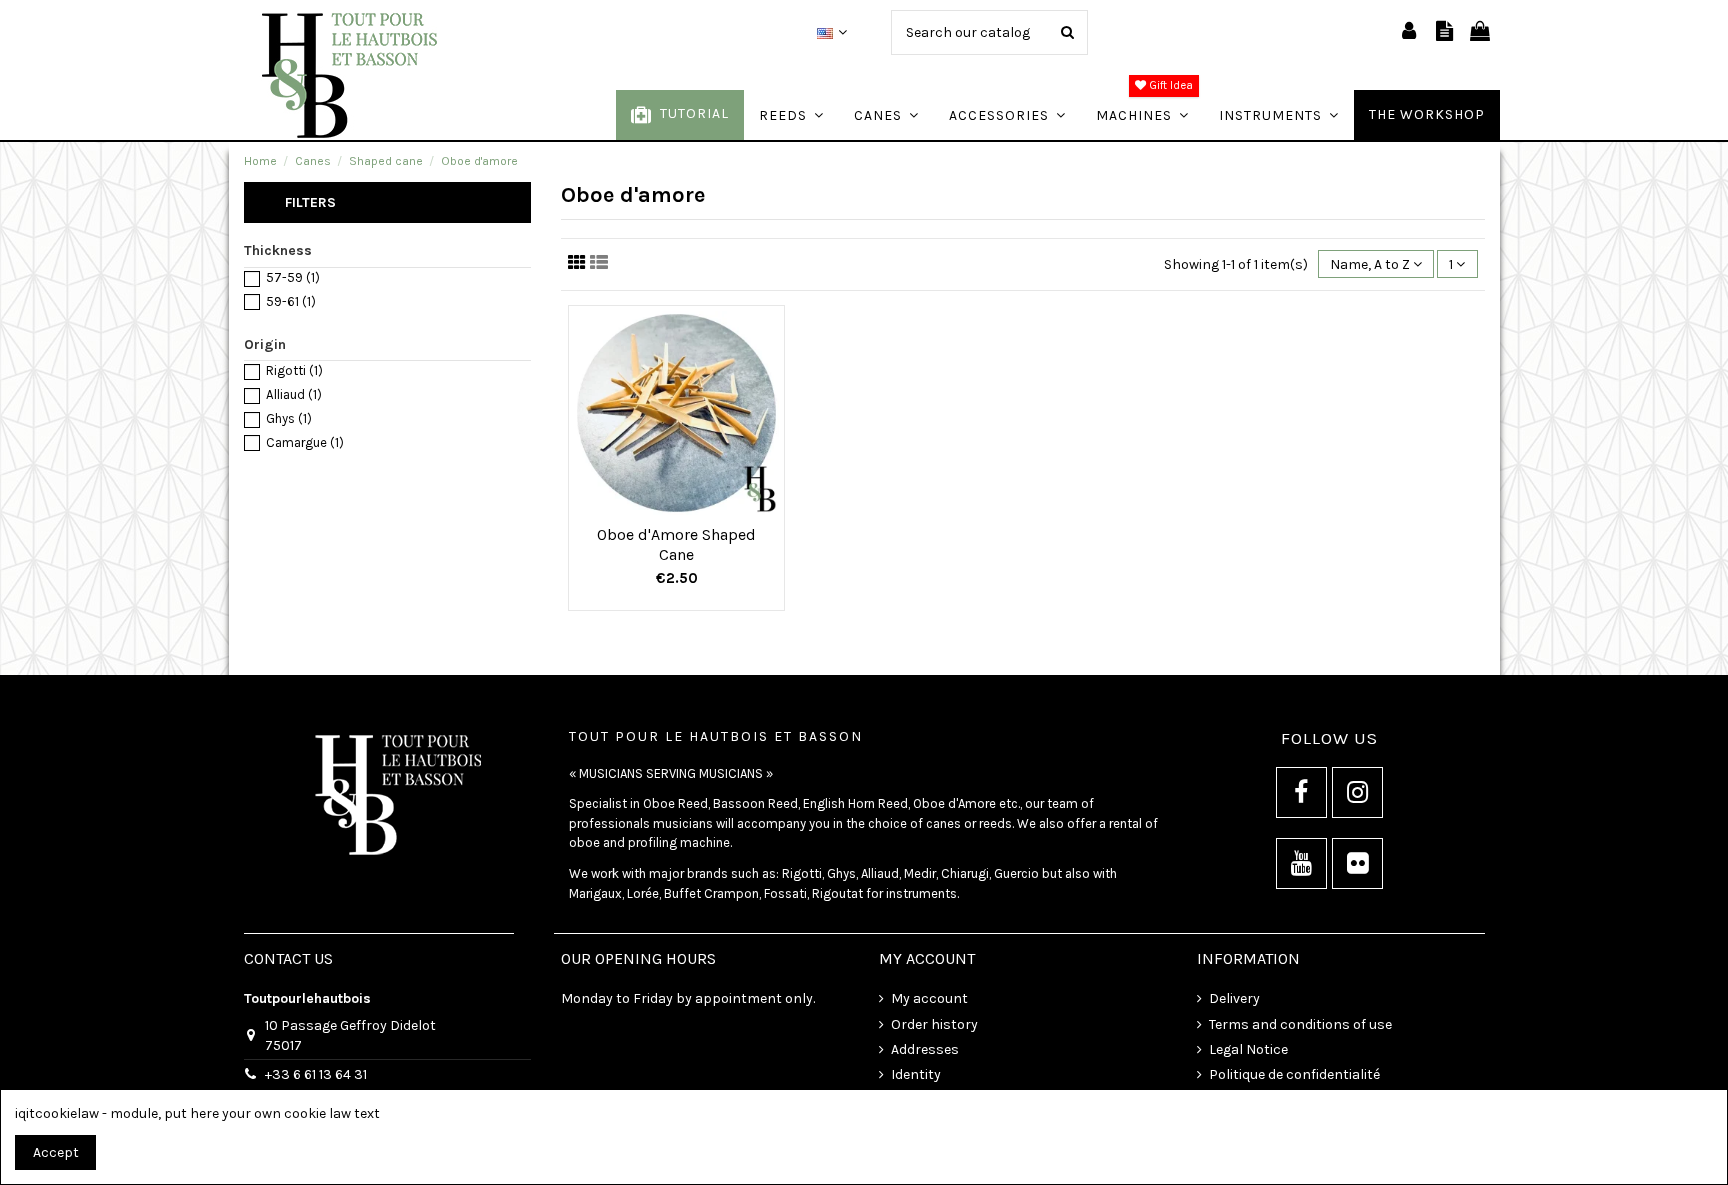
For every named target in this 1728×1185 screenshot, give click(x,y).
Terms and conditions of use (1300, 1024)
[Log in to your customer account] (1409, 32)
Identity (916, 1074)
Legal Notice (1248, 1049)
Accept (56, 1152)
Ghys (289, 418)
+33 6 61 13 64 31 (316, 1074)
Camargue (305, 442)
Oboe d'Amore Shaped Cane (676, 544)
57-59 (293, 277)
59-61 (291, 301)
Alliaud (294, 394)
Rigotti (294, 370)
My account (929, 998)
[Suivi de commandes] (1444, 32)
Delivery (1234, 998)
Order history (934, 1024)
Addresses (925, 1049)
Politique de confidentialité (1294, 1074)
